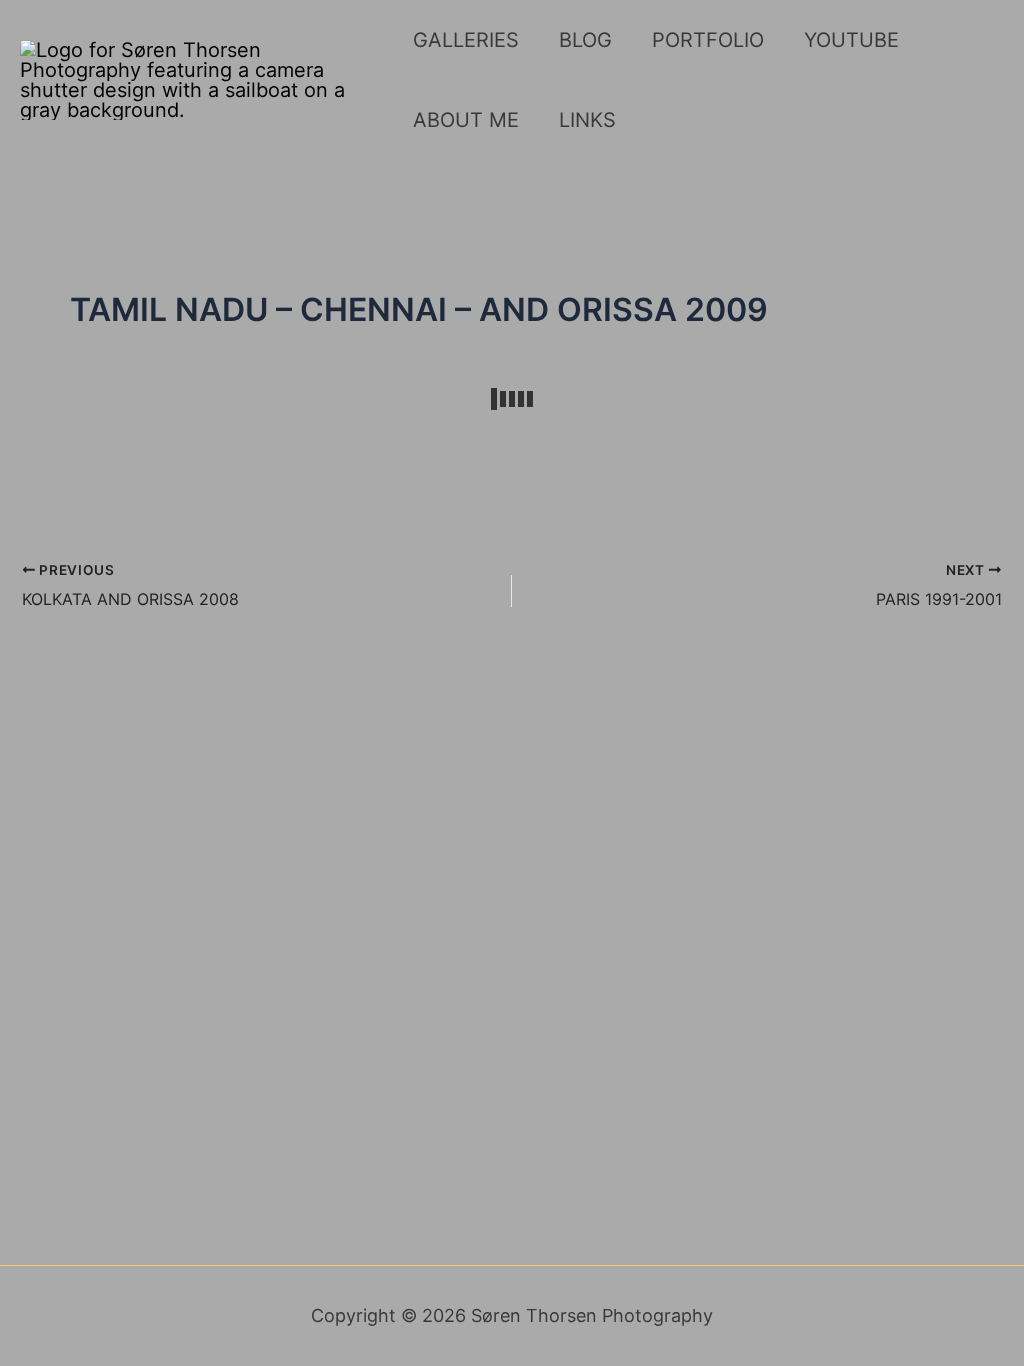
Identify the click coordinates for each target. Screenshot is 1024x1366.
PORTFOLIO (708, 40)
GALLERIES (466, 40)
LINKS (587, 120)
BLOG (585, 40)
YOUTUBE (851, 40)
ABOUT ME (466, 120)
